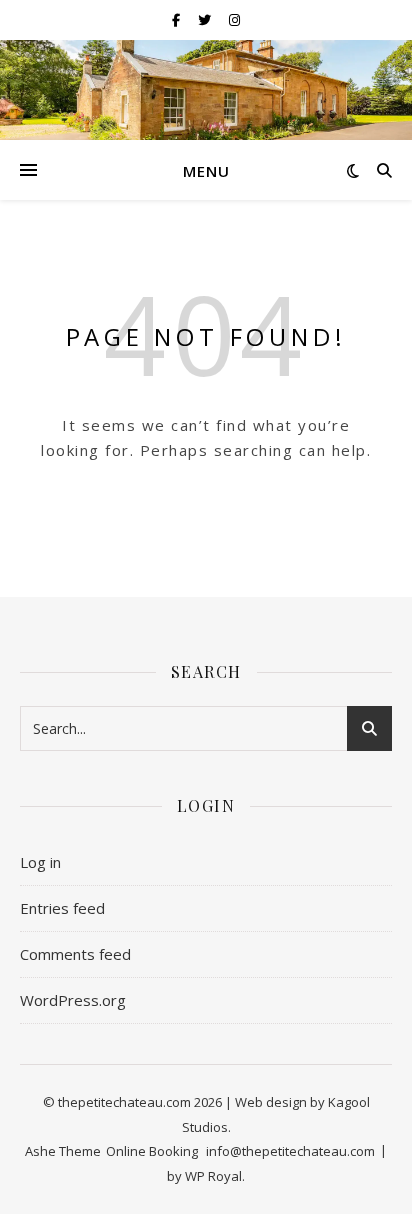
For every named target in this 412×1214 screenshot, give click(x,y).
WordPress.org (73, 1000)
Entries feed (62, 908)
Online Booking (152, 1151)
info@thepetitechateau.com (290, 1151)
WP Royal (213, 1176)
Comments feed (75, 954)
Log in (40, 862)
